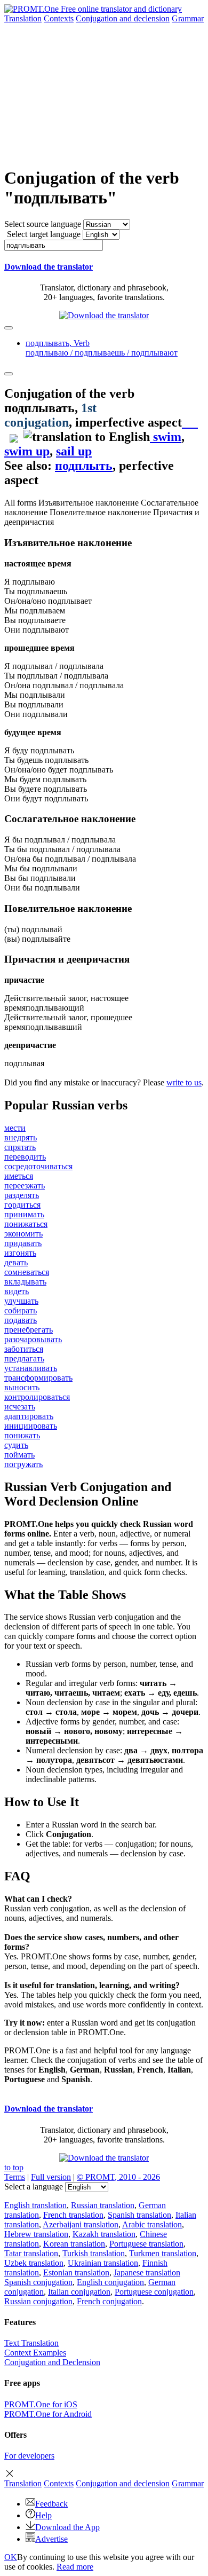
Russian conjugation (38, 2301)
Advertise (51, 2539)
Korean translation (74, 2244)
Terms (15, 2177)
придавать (23, 1243)
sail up (74, 451)
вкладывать (25, 1282)
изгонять (20, 1253)
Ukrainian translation (103, 2263)
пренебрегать (29, 1330)
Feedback (51, 2504)
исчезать (20, 1407)
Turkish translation (94, 2253)
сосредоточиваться (38, 1166)
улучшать (21, 1301)
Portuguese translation (146, 2244)
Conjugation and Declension (52, 2362)
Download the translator (49, 267)
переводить (25, 1157)
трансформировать (38, 1378)
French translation (73, 2215)
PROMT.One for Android (48, 2414)
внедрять (21, 1137)
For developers (29, 2456)
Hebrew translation (36, 2234)
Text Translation (31, 2343)
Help (43, 2515)
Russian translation (103, 2205)
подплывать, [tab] (102, 348)
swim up (27, 451)
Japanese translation (147, 2272)
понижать (22, 1435)
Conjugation (123, 18)
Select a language (34, 2187)
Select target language (44, 234)
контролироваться (37, 1397)
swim (166, 437)
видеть (17, 1291)
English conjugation (110, 2282)
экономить (23, 1234)
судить (16, 1445)
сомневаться (27, 1272)
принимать (24, 1214)
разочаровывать (33, 1339)
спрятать (20, 1147)
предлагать (24, 1358)
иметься (19, 1176)
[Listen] (190, 422)
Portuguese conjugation (154, 2292)
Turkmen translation (163, 2253)
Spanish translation (139, 2215)
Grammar (188, 18)
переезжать (25, 1185)
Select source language (43, 224)
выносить (22, 1387)
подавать (21, 1320)
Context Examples (35, 2353)
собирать (21, 1310)
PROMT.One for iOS (41, 2404)
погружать (23, 1464)
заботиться (24, 1349)
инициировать (31, 1426)
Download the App (67, 2527)
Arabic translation (152, 2224)
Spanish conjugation (38, 2282)
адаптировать (29, 1416)
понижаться (26, 1224)
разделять (22, 1195)
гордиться (22, 1205)
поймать (19, 1455)
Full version (51, 2177)
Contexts (59, 18)
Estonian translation (76, 2272)
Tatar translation (31, 2253)
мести (15, 1128)
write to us (184, 1082)
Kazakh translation (104, 2234)
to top (14, 2167)
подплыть (84, 466)
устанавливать (31, 1368)
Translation (23, 18)
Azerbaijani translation (81, 2224)
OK (11, 2557)
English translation (35, 2205)
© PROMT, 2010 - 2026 (118, 2177)
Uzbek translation (34, 2263)
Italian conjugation (79, 2292)
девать (16, 1262)
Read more (75, 2567)
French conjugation (109, 2301)
